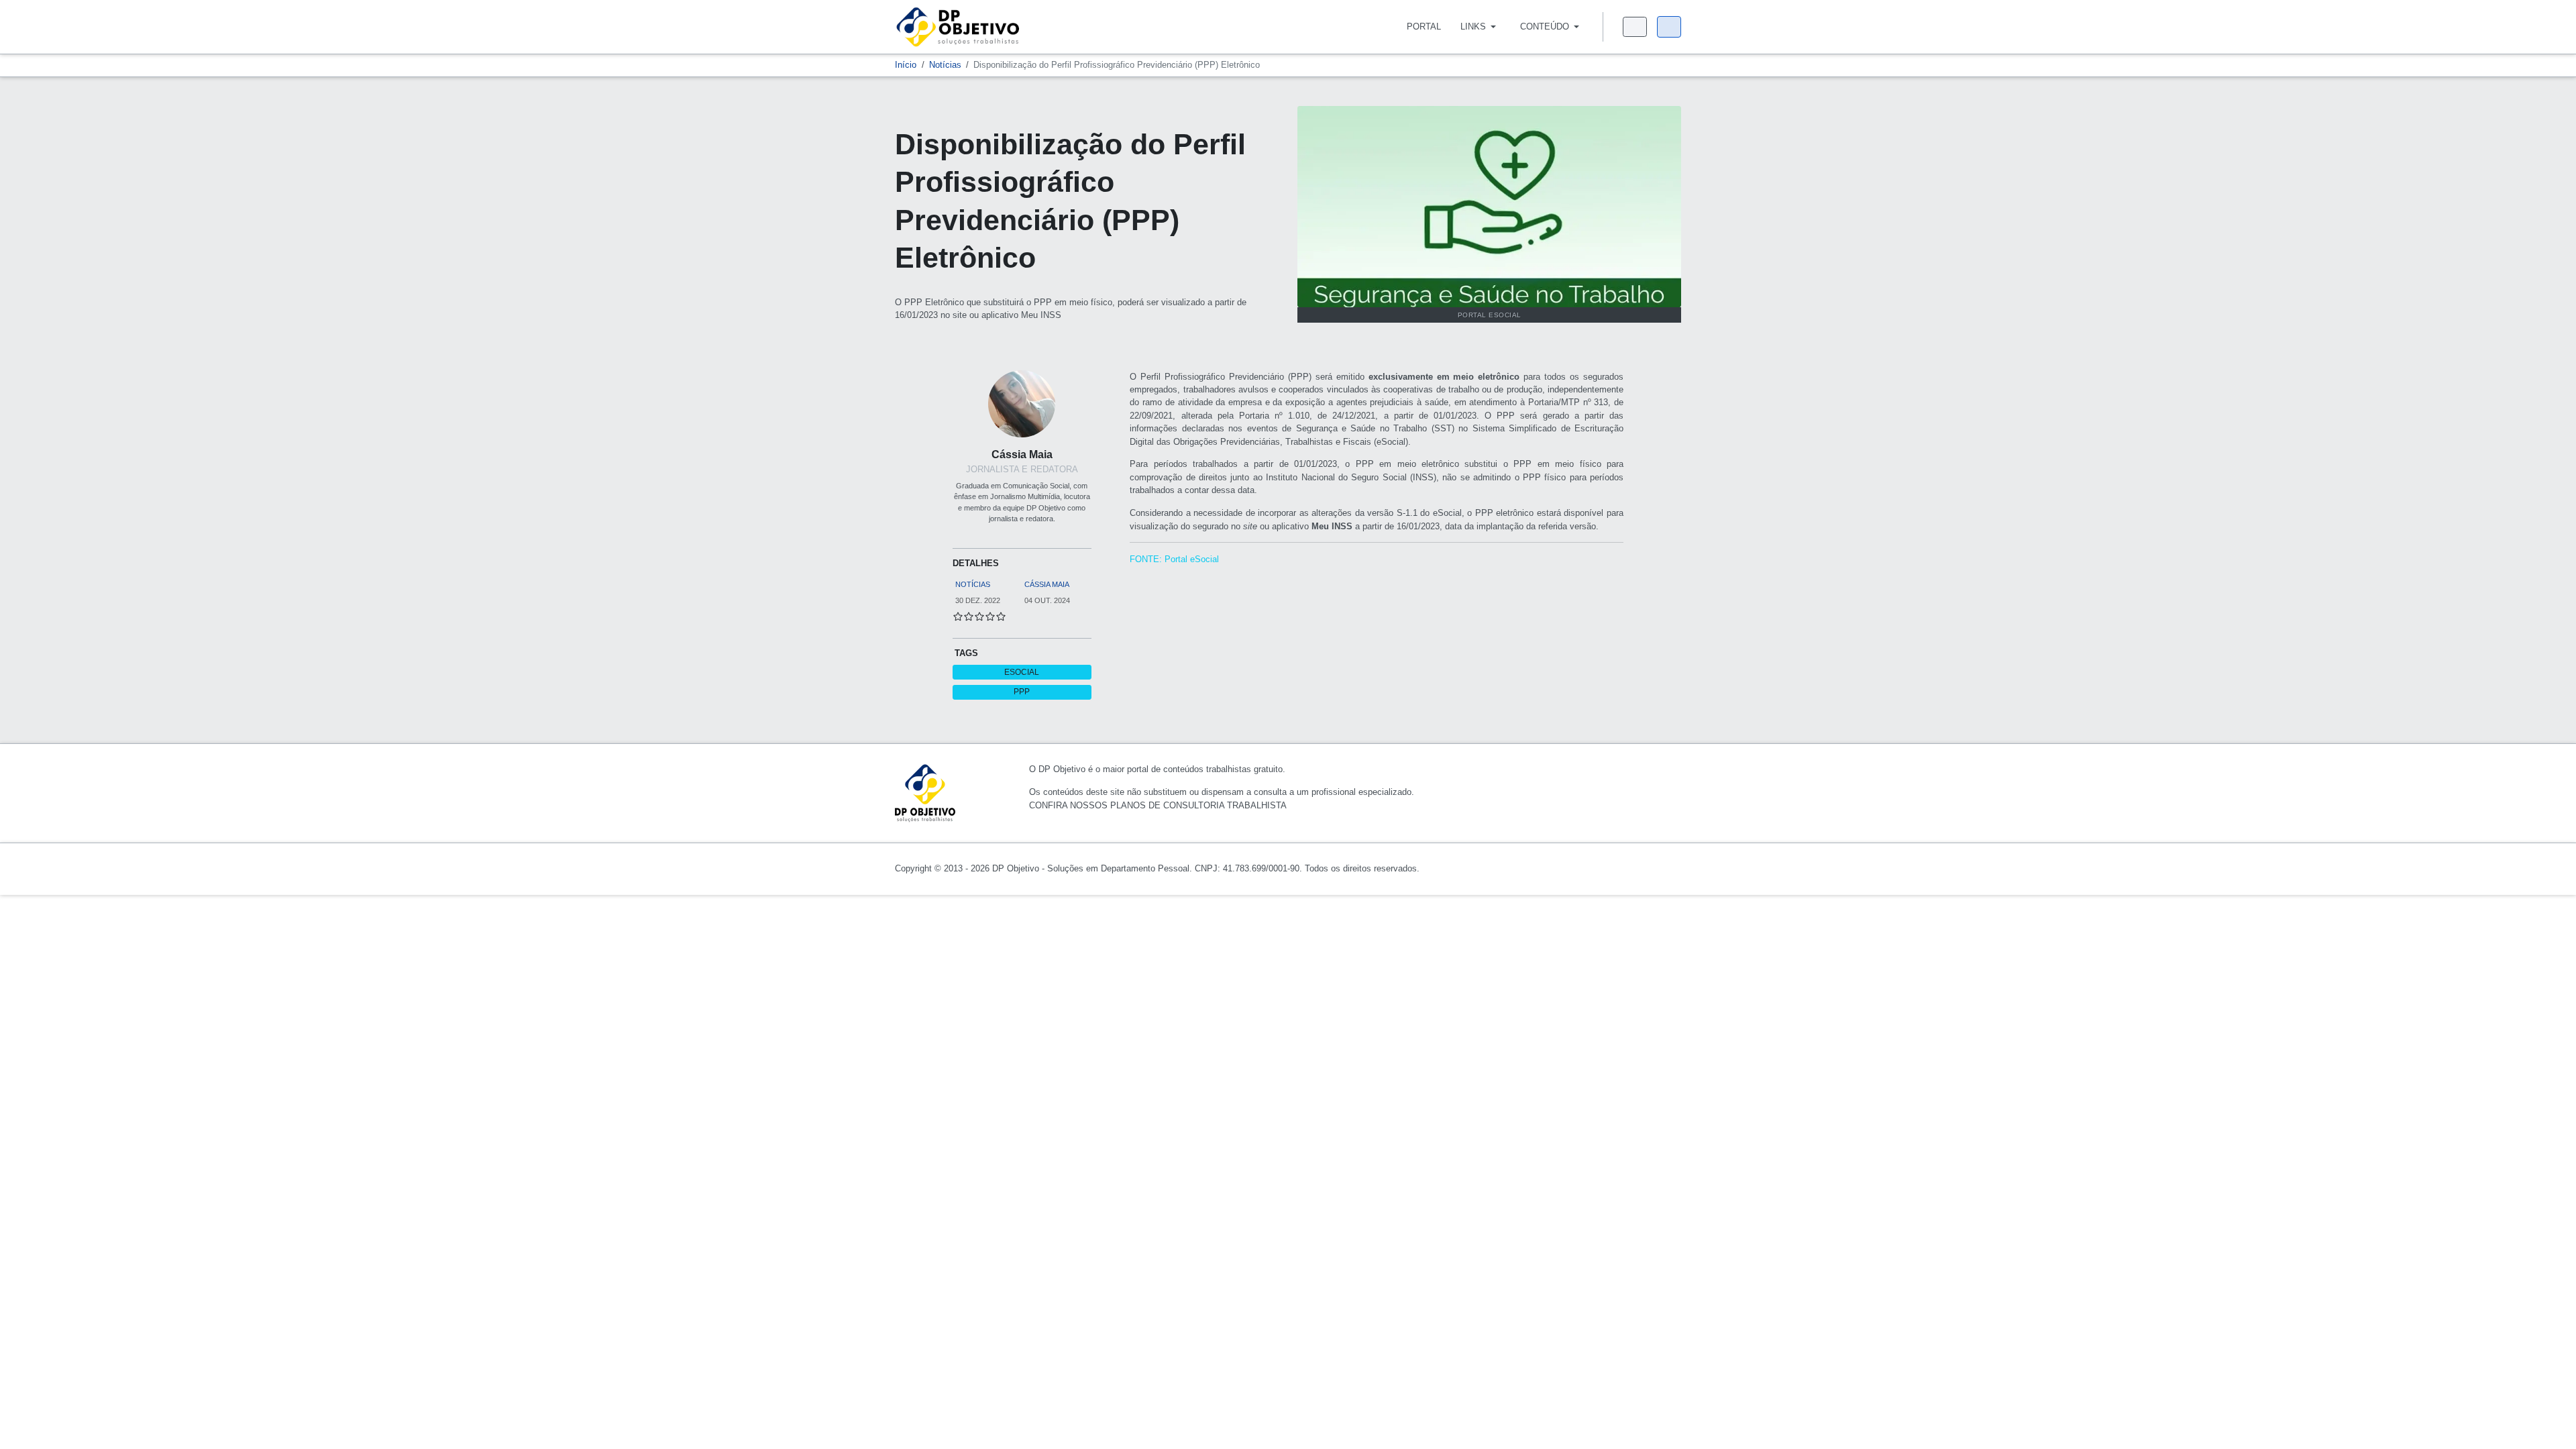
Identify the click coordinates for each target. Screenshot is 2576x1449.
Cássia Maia (1022, 454)
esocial (1022, 672)
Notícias (973, 584)
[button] (1480, 27)
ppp (1022, 692)
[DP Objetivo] (958, 26)
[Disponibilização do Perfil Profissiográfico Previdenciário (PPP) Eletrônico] (1489, 206)
